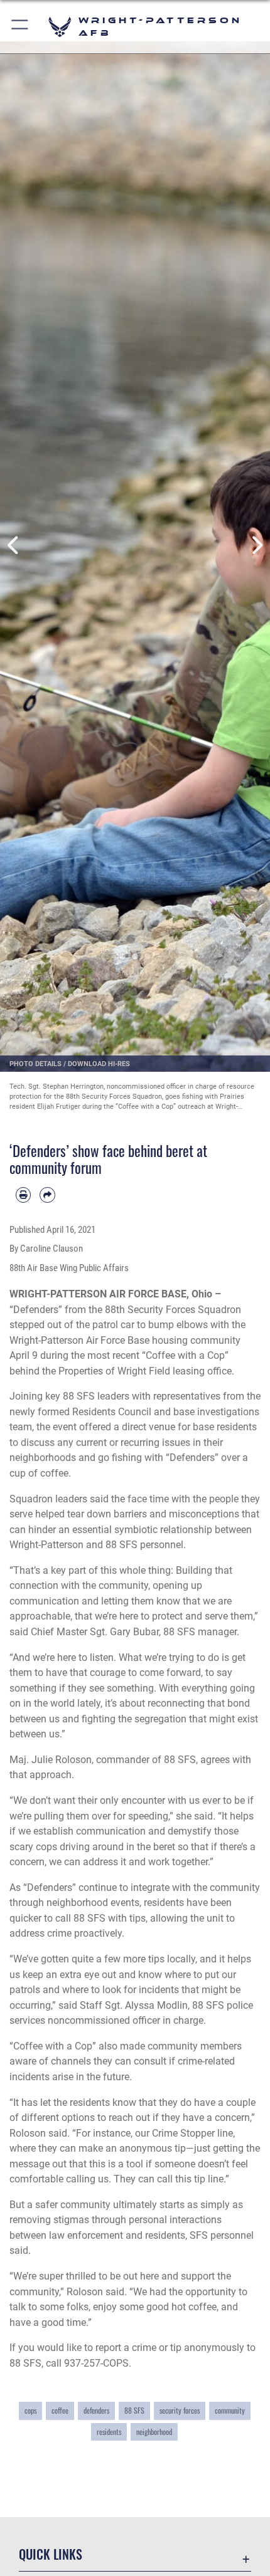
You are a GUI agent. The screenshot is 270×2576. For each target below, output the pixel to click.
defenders (96, 2410)
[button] (20, 27)
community (230, 2410)
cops (30, 2410)
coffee (60, 2410)
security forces (180, 2410)
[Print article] (23, 1195)
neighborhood (154, 2432)
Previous (13, 546)
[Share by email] (47, 1195)
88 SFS (134, 2410)
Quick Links (51, 2554)
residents (109, 2432)
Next (256, 546)
